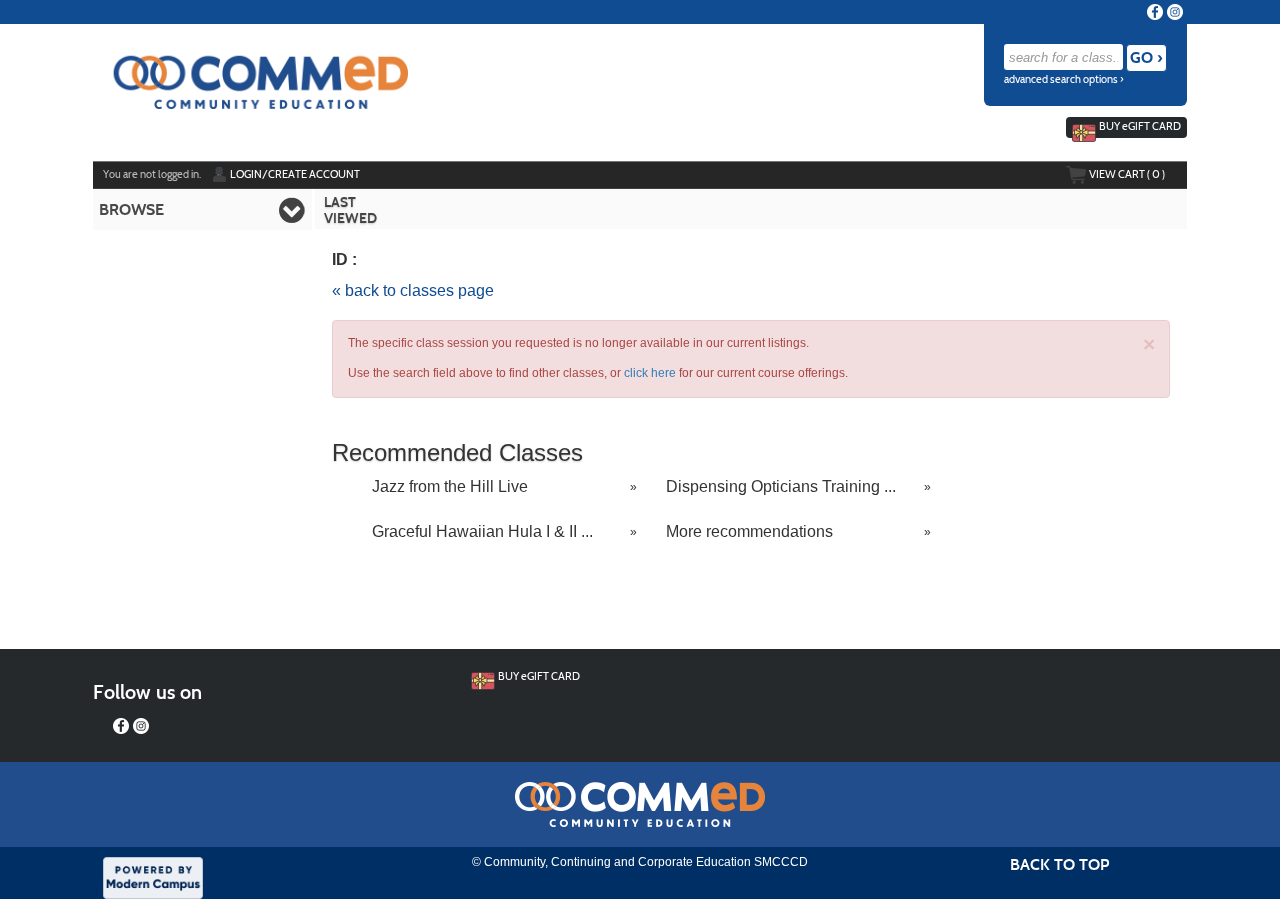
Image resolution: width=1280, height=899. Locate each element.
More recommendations (749, 531)
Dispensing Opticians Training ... (781, 486)
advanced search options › (1064, 79)
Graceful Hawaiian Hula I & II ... (482, 531)
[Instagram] (1175, 12)
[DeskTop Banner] (251, 71)
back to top (1059, 864)
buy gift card (1140, 126)
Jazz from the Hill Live (450, 486)
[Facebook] (1155, 12)
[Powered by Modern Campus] (153, 876)
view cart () (1127, 174)
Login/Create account (295, 174)
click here (650, 373)
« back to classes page (413, 290)
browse (131, 209)
